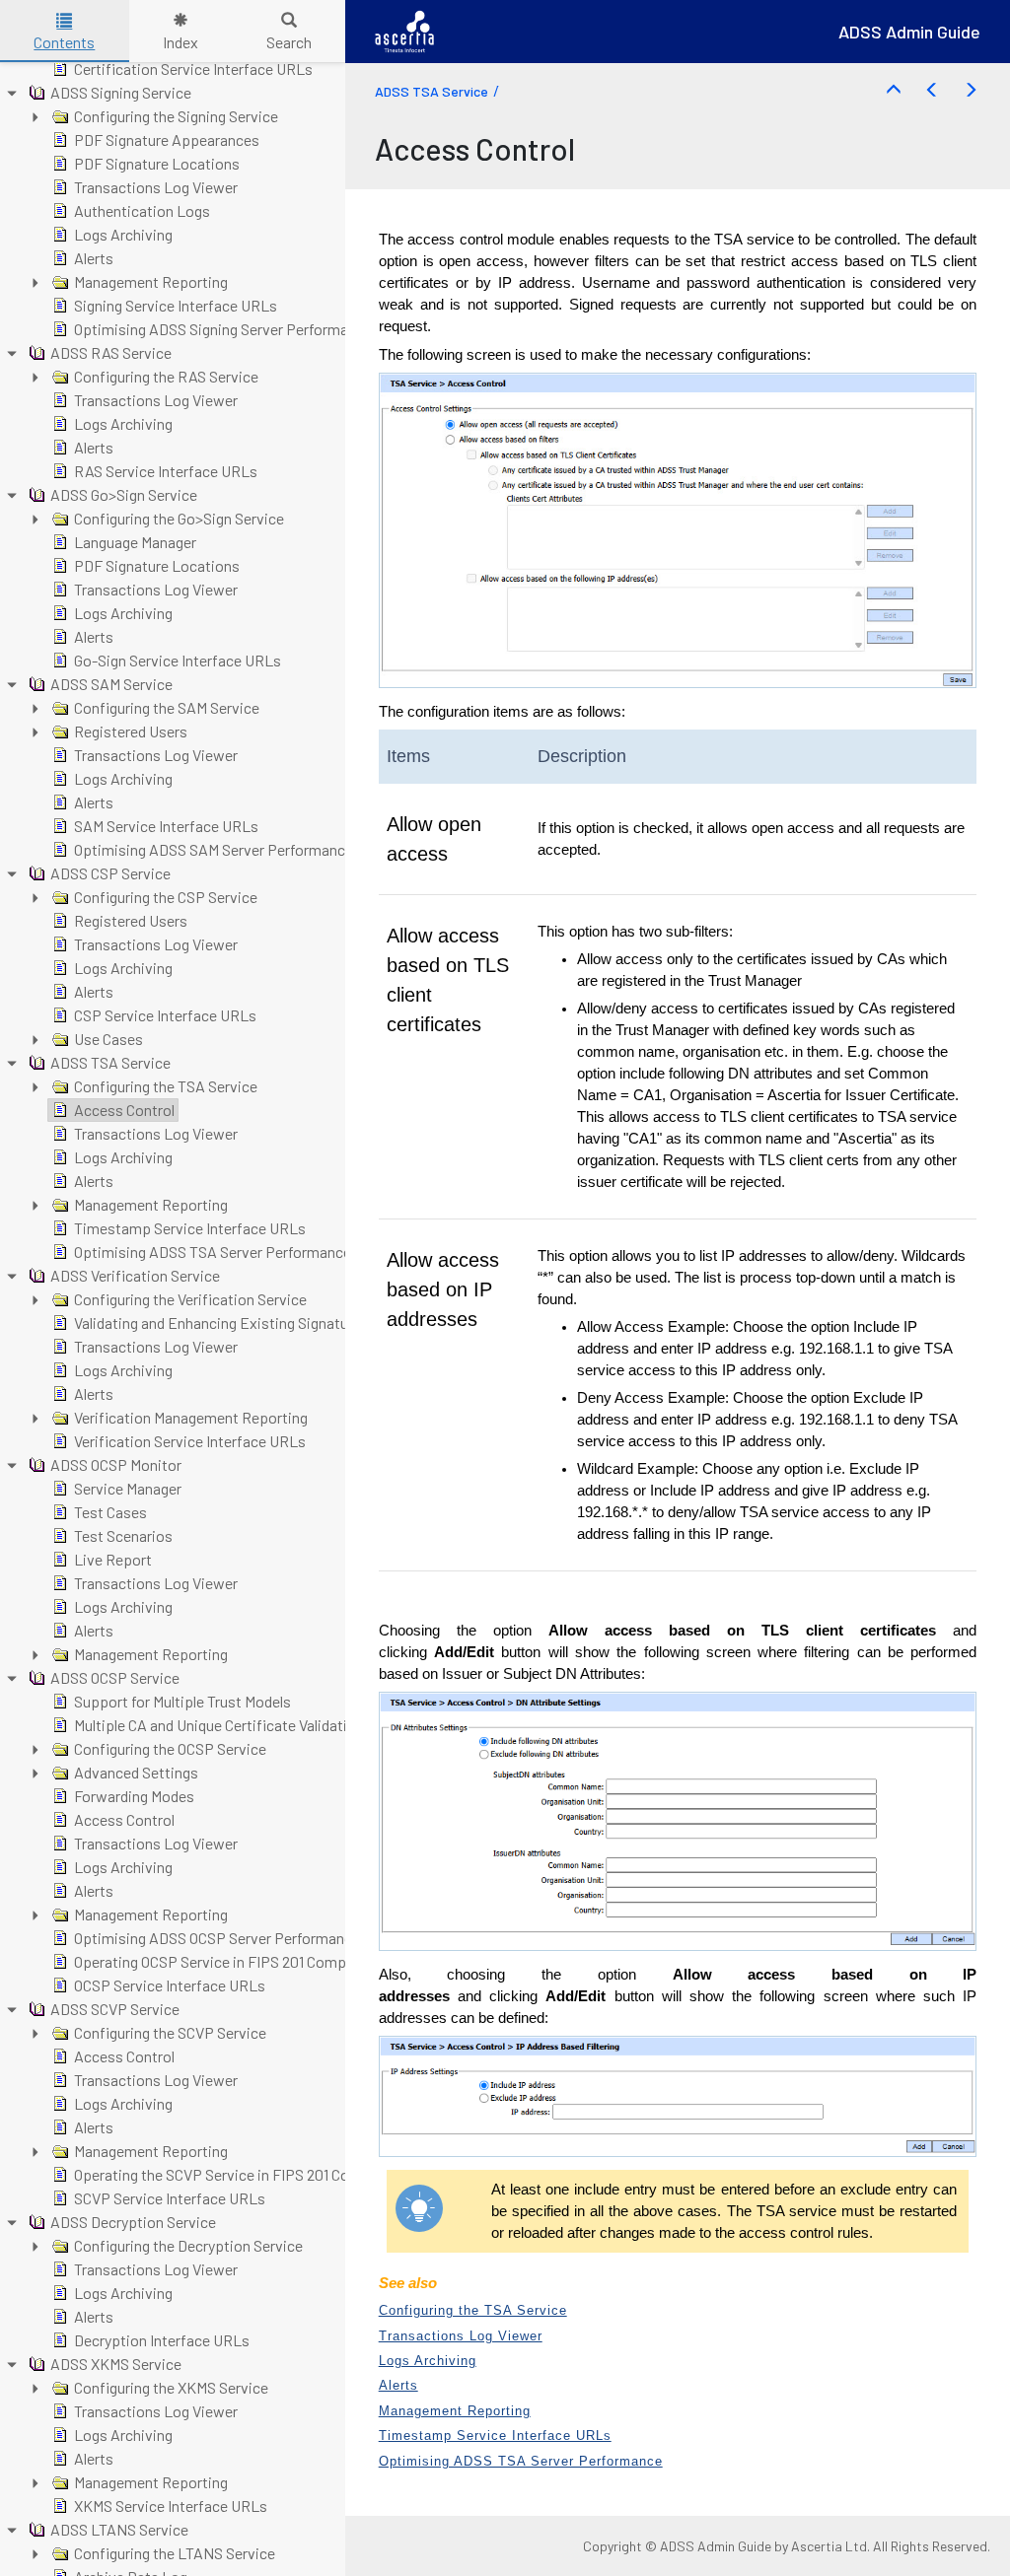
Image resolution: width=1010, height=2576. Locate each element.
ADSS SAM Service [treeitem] (111, 684)
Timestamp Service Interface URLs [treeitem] (190, 1228)
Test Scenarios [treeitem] (123, 1535)
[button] (894, 91)
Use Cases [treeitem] (108, 1039)
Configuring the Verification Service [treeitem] (190, 1299)
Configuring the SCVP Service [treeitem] (170, 2032)
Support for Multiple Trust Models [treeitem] (182, 1701)
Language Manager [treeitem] (135, 542)
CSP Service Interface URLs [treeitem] (165, 1015)
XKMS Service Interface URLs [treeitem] (171, 2506)
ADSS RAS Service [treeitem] (111, 352)
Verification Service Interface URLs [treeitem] (190, 1441)
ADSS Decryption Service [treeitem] (133, 2222)
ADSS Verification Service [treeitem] (135, 1275)
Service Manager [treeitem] (128, 1488)
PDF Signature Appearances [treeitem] (167, 139)
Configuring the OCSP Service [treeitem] (170, 1748)
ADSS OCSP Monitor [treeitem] (116, 1464)
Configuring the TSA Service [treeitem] (166, 1086)
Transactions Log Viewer (461, 2336)
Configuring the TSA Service (473, 2310)
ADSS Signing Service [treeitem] (121, 92)
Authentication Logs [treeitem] (142, 210)
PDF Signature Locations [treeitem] (157, 163)
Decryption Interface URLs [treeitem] (162, 2340)
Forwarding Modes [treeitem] (134, 1796)
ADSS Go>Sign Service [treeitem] (124, 494)
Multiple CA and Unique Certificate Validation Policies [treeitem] (247, 1725)
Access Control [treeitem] (124, 1110)
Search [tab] (289, 42)
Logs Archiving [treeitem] (123, 234)
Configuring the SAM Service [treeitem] (167, 707)
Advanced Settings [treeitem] (136, 1772)
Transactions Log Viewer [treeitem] (156, 187)
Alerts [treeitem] (94, 258)
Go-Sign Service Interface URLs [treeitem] (178, 660)
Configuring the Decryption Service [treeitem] (188, 2245)
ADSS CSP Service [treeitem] (110, 873)
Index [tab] (180, 42)
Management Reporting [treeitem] (151, 281)
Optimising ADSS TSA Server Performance (521, 2461)
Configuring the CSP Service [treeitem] (166, 897)
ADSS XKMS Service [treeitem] (116, 2364)
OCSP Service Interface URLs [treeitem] (170, 1985)
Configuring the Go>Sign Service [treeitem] (179, 518)
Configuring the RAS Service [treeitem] (166, 376)
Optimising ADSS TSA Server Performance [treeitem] (213, 1252)
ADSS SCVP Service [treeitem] (115, 2009)
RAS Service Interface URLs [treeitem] (166, 471)
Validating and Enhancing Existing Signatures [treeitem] (221, 1323)
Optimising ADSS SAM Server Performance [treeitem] (214, 849)
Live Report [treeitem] (113, 1559)
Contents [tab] (64, 42)
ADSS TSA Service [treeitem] (110, 1062)
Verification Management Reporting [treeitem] (191, 1417)
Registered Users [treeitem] (131, 731)
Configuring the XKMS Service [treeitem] (171, 2387)
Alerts (398, 2385)
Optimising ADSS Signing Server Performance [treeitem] (223, 329)
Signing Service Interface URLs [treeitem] (176, 305)
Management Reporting (455, 2411)
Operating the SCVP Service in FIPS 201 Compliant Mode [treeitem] (256, 2174)
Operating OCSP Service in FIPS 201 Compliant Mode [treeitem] (244, 1961)
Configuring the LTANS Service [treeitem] (175, 2553)
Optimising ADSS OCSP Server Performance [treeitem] (217, 1938)
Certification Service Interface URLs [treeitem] (193, 69)
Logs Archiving (428, 2361)
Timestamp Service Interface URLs (495, 2436)
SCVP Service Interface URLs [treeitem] (170, 2198)
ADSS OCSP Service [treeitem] (115, 1677)
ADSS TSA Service (432, 91)
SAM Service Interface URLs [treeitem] (166, 826)
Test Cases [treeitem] (110, 1512)
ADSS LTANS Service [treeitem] (119, 2529)
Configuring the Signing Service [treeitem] (176, 116)
